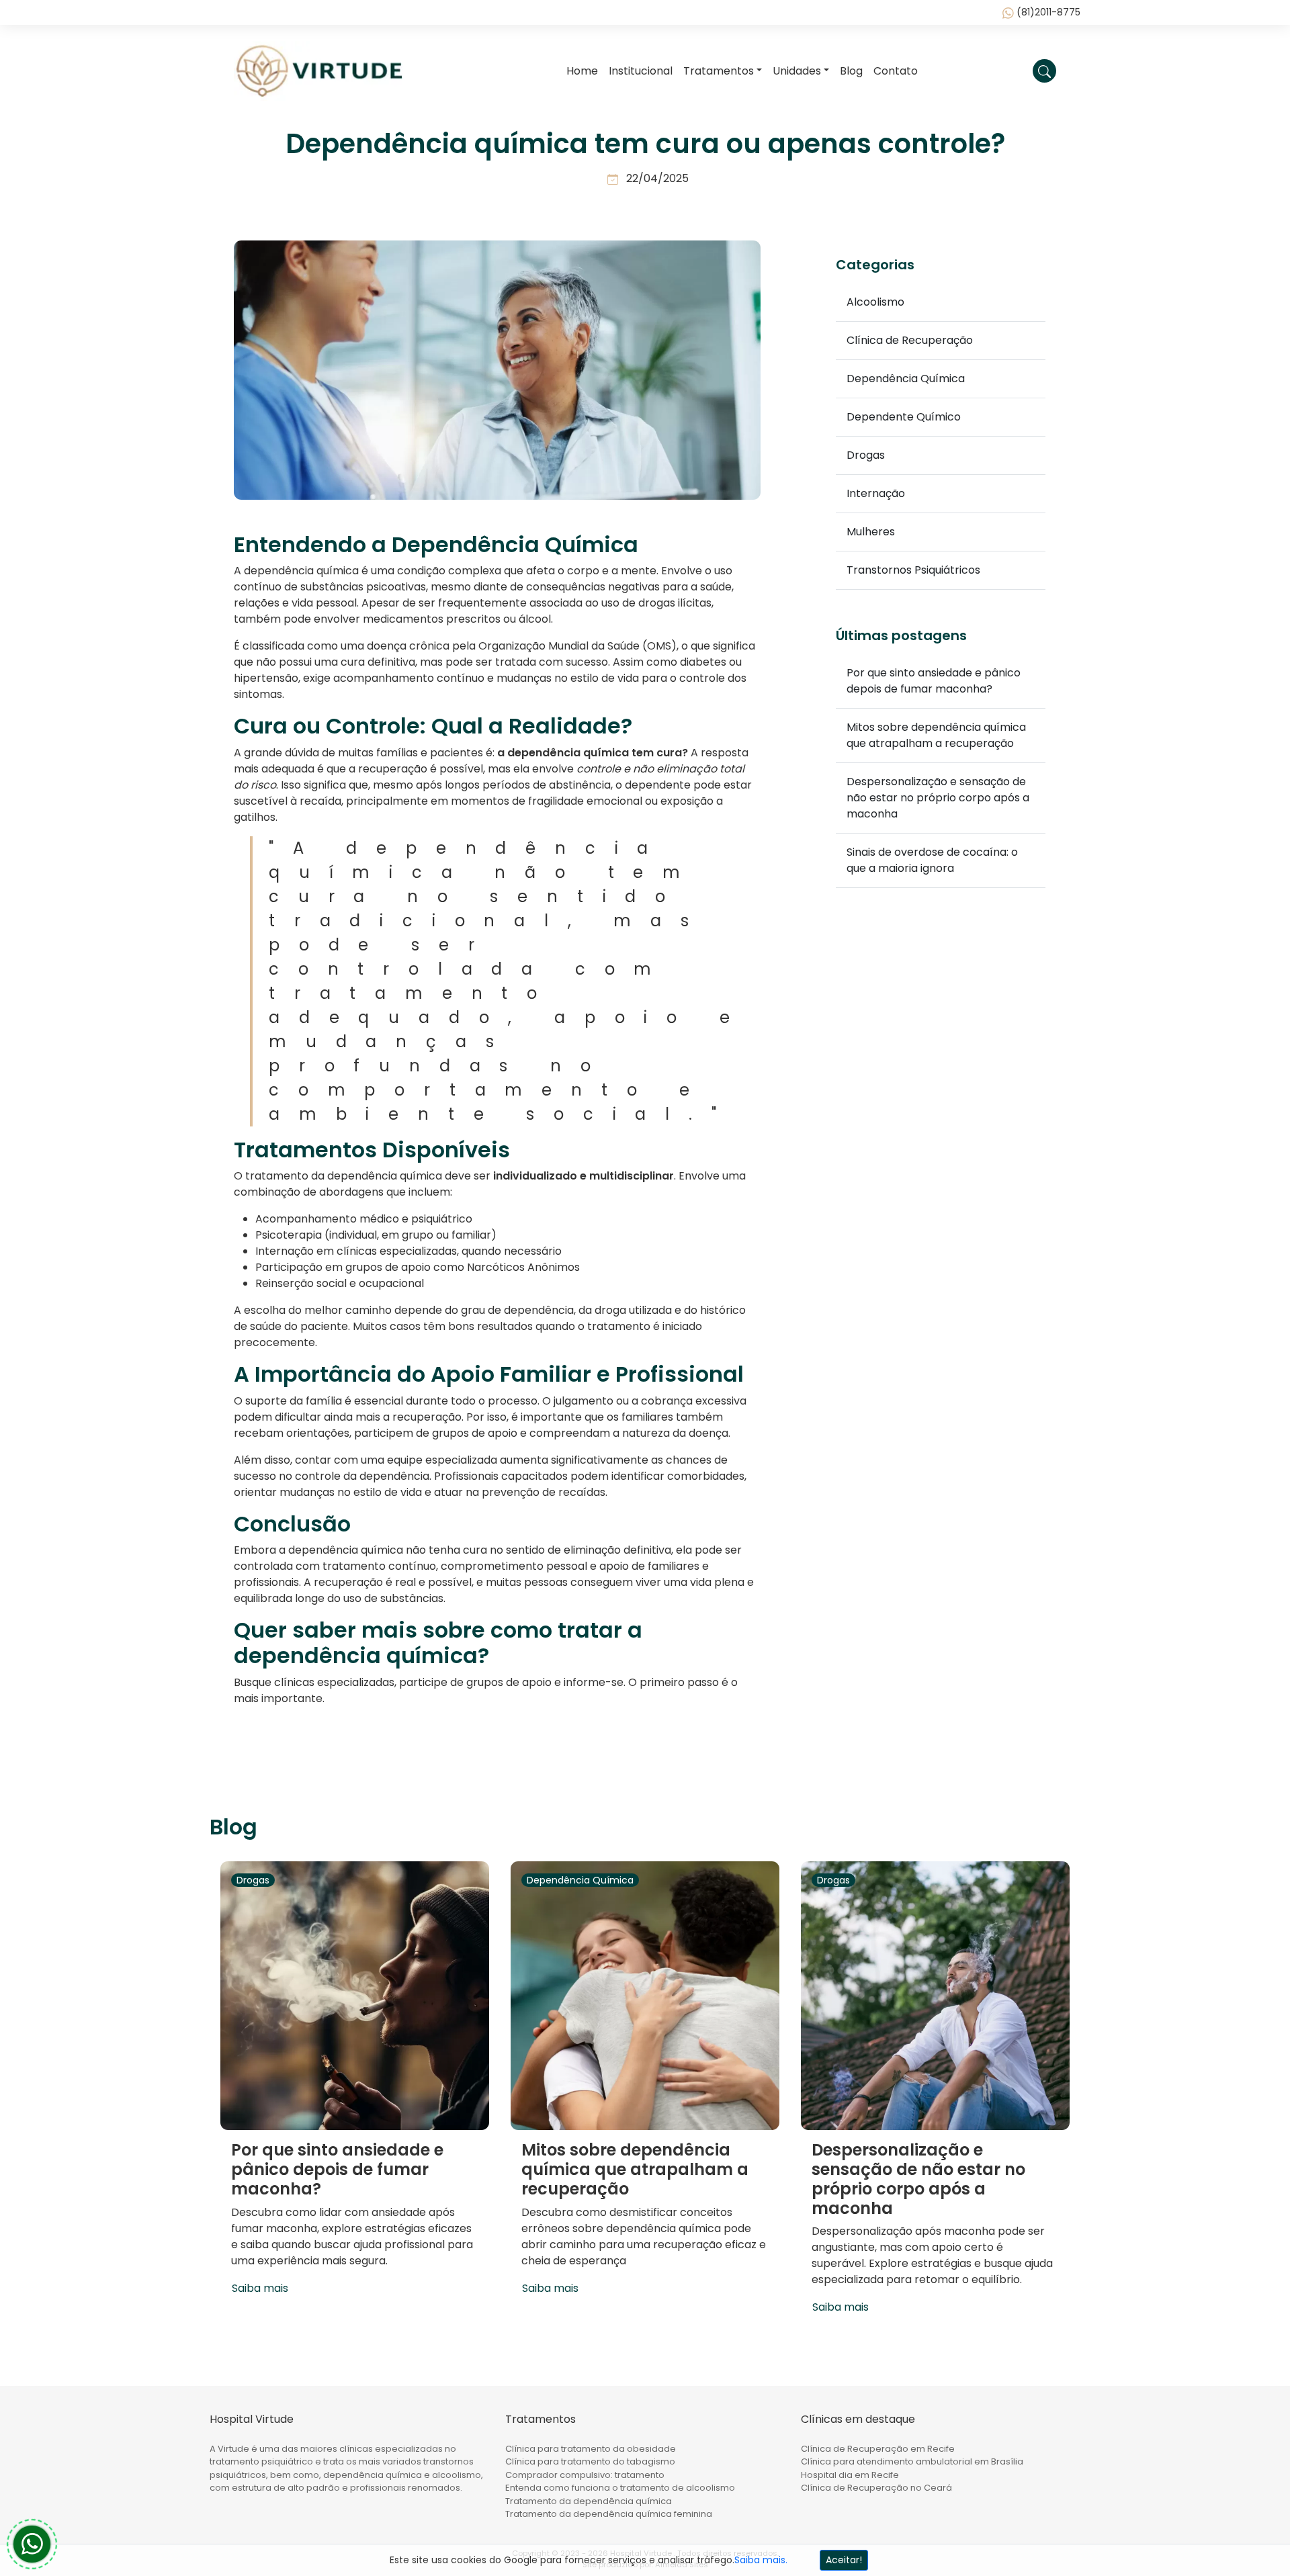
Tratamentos (719, 71)
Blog (851, 71)
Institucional (641, 71)
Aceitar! (844, 2560)
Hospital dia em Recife (850, 2475)
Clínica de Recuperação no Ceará (876, 2488)
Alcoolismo (875, 302)
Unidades (797, 71)
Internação (876, 493)
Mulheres (871, 532)
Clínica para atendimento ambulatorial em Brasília (912, 2461)
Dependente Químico (904, 417)
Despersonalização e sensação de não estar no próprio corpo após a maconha (938, 798)
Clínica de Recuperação (910, 340)
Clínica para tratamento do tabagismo (590, 2461)
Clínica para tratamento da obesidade (591, 2449)
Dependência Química (906, 379)
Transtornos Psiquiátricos (913, 570)
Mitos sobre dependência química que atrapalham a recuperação (936, 735)
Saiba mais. (761, 2560)
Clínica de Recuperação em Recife (878, 2449)
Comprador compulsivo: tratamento (585, 2475)
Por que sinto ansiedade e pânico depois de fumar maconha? (934, 681)
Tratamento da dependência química (589, 2501)
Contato (896, 71)
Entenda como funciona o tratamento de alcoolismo (620, 2488)
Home (582, 71)
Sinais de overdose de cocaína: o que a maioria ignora (932, 860)
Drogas (866, 455)
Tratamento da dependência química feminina (609, 2514)
